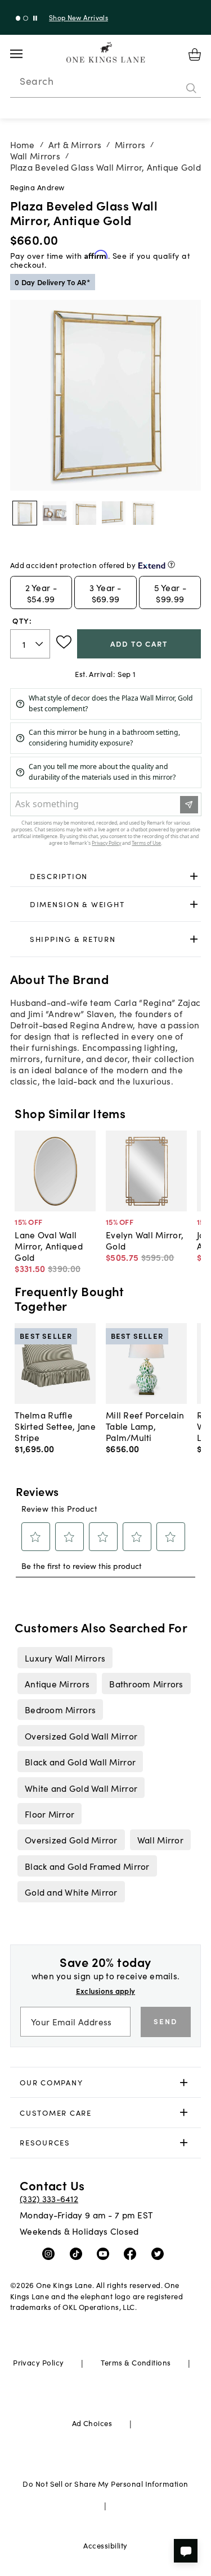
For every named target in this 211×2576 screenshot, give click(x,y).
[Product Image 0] (25, 513)
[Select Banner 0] (18, 18)
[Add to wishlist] (64, 642)
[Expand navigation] (25, 54)
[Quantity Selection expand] (40, 644)
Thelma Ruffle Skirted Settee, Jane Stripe (55, 1426)
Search (37, 81)
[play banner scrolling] (35, 18)
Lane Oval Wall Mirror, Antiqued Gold (48, 1246)
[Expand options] (194, 877)
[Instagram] (51, 2253)
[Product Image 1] (55, 513)
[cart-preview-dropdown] (195, 54)
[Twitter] (160, 2253)
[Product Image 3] (114, 513)
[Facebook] (133, 2253)
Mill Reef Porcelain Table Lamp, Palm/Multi (145, 1426)
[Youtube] (105, 2253)
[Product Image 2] (84, 513)
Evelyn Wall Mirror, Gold (145, 1240)
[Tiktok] (78, 2253)
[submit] (191, 88)
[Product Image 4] (143, 513)
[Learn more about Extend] (171, 564)
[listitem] (65, 1658)
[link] (106, 877)
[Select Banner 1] (26, 18)
